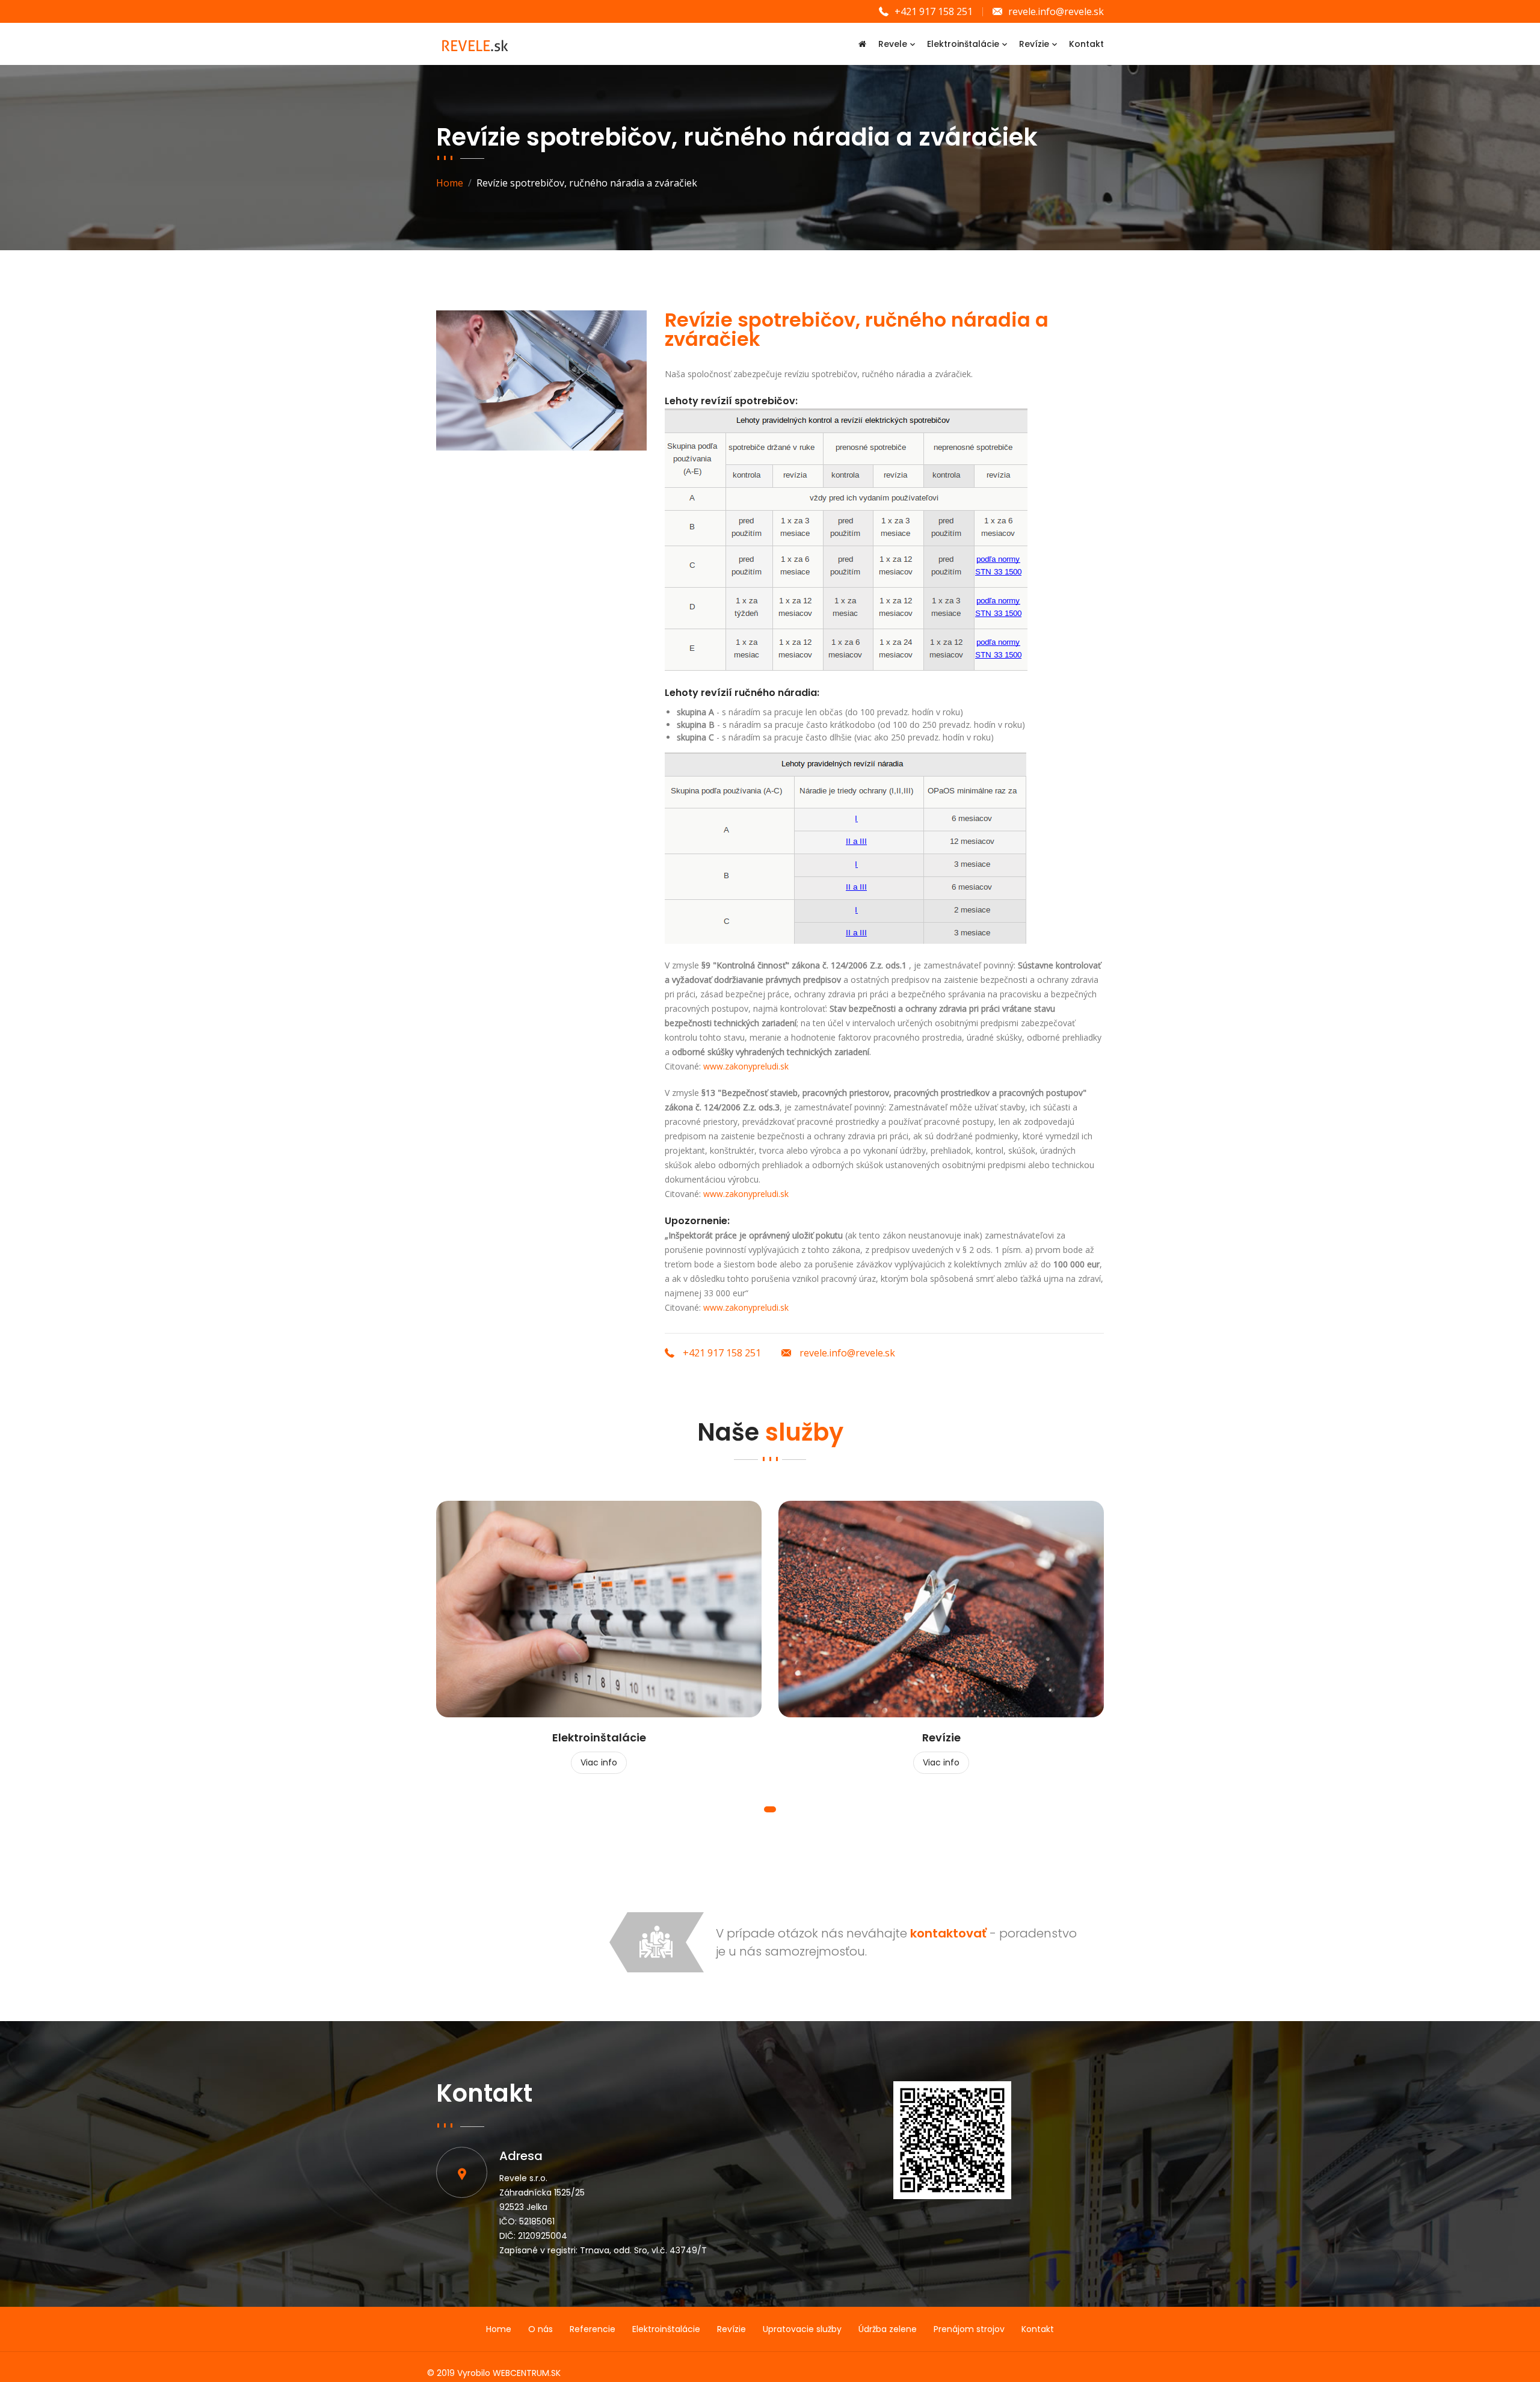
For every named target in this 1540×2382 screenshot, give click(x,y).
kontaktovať (948, 1933)
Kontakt (1086, 44)
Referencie (593, 2329)
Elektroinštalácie (963, 44)
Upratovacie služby (802, 2329)
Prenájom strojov (969, 2329)
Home (450, 183)
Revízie (1034, 44)
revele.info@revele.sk (1056, 11)
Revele (893, 44)
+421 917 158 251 (934, 11)
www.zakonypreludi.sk (746, 1066)
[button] (770, 1809)
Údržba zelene (888, 2329)
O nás (541, 2329)
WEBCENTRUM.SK (527, 2373)
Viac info (599, 1762)
